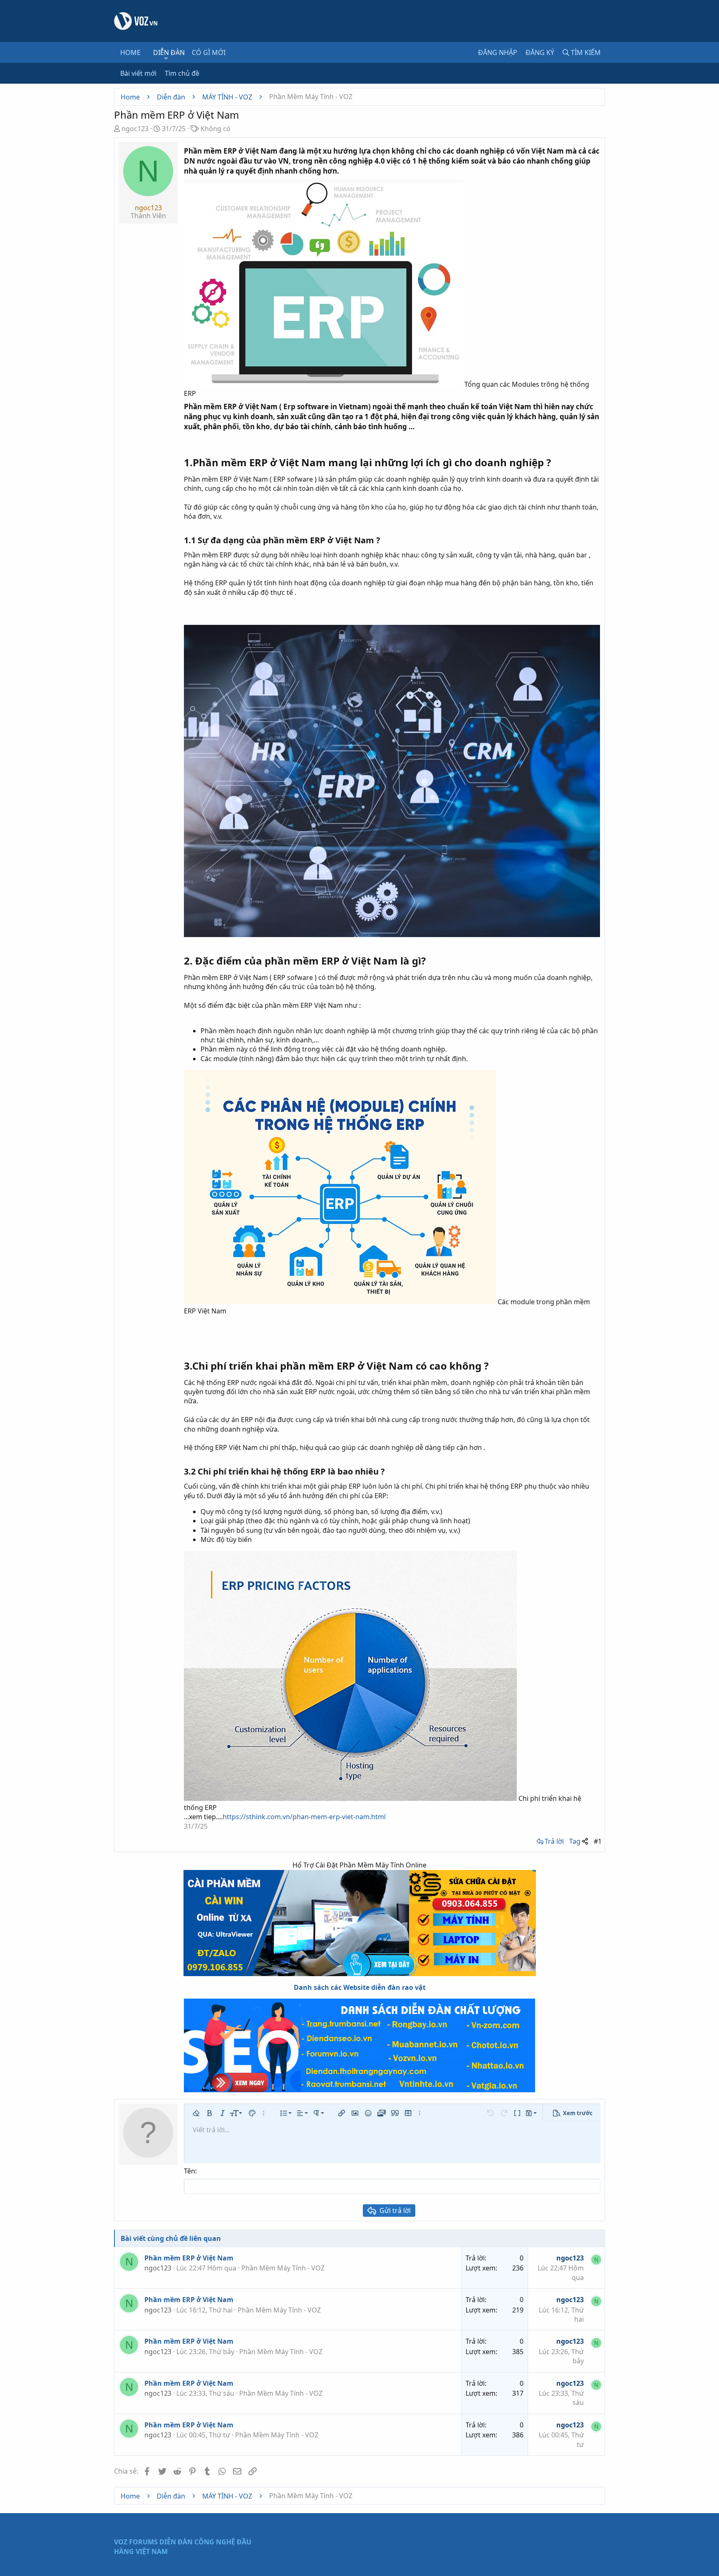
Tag (575, 1841)
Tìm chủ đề (182, 73)
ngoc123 (135, 129)
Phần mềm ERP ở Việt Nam (189, 2258)
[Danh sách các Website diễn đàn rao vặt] (359, 2045)
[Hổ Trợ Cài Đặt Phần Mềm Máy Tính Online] (359, 1923)
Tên (190, 2171)
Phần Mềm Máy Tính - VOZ (283, 2268)
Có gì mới (209, 52)
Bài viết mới (138, 73)
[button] (166, 58)
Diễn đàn (169, 52)
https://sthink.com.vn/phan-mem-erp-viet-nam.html (304, 1817)
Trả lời (554, 1841)
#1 (598, 1841)
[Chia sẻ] (585, 1841)
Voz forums (136, 2542)
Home (130, 52)
